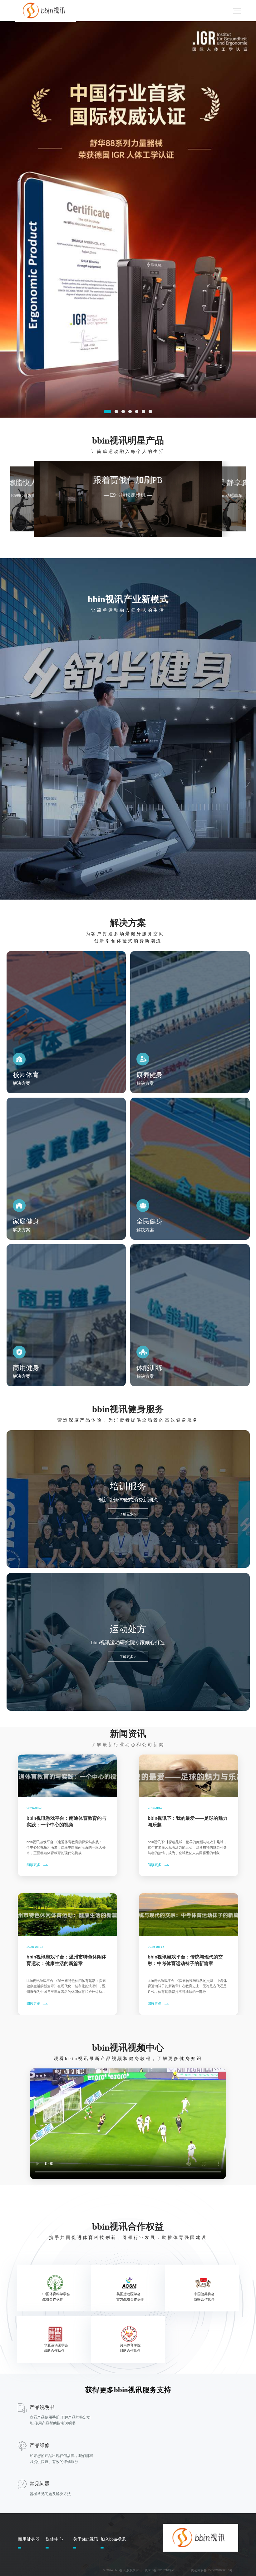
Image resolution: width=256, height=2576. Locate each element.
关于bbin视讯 (86, 2539)
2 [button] (116, 412)
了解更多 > (128, 1514)
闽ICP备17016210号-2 (160, 2570)
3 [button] (123, 412)
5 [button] (137, 412)
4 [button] (130, 412)
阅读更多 (33, 1865)
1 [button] (108, 412)
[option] (128, 219)
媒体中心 (54, 2539)
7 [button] (150, 412)
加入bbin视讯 (113, 2539)
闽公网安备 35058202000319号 (212, 2570)
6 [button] (143, 412)
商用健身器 (29, 2539)
